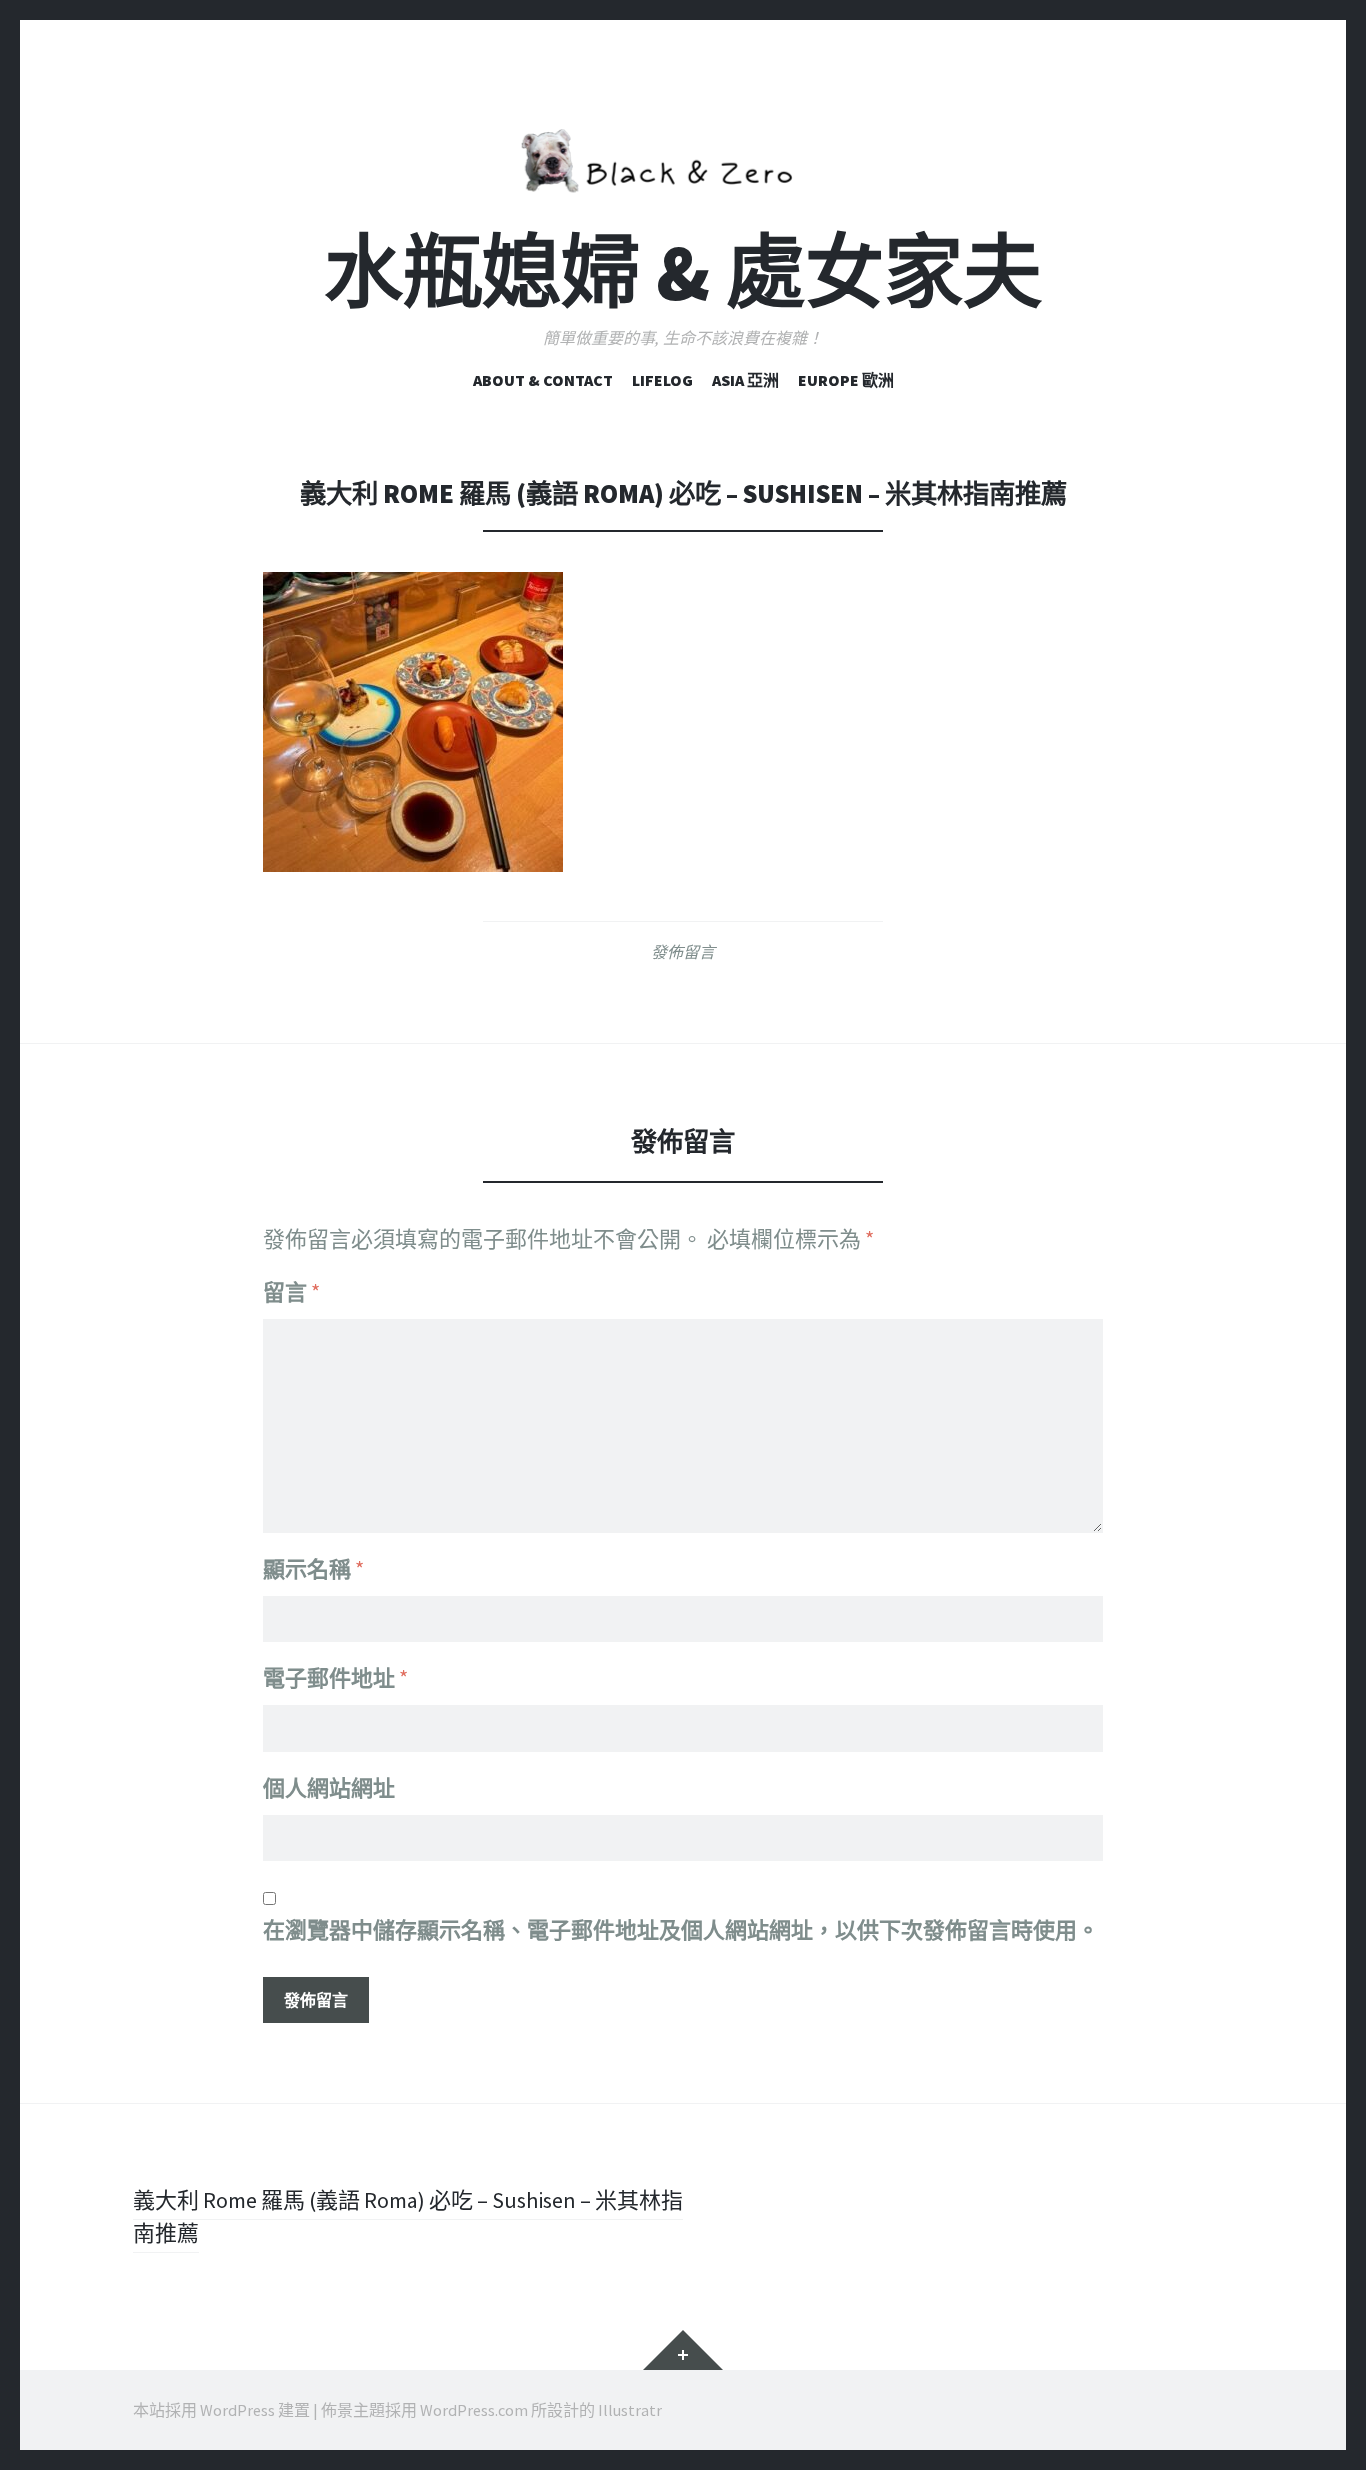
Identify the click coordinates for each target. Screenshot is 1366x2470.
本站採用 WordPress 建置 (221, 2410)
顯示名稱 (313, 1569)
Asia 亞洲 (745, 380)
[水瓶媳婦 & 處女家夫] (683, 157)
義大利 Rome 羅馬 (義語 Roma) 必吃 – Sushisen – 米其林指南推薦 (408, 2216)
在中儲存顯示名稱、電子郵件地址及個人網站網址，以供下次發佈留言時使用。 (681, 1930)
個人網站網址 (329, 1788)
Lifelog (662, 380)
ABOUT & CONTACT (543, 380)
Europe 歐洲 (846, 380)
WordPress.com (474, 2410)
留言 (291, 1292)
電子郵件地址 (335, 1678)
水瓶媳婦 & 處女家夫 (683, 272)
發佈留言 (683, 952)
